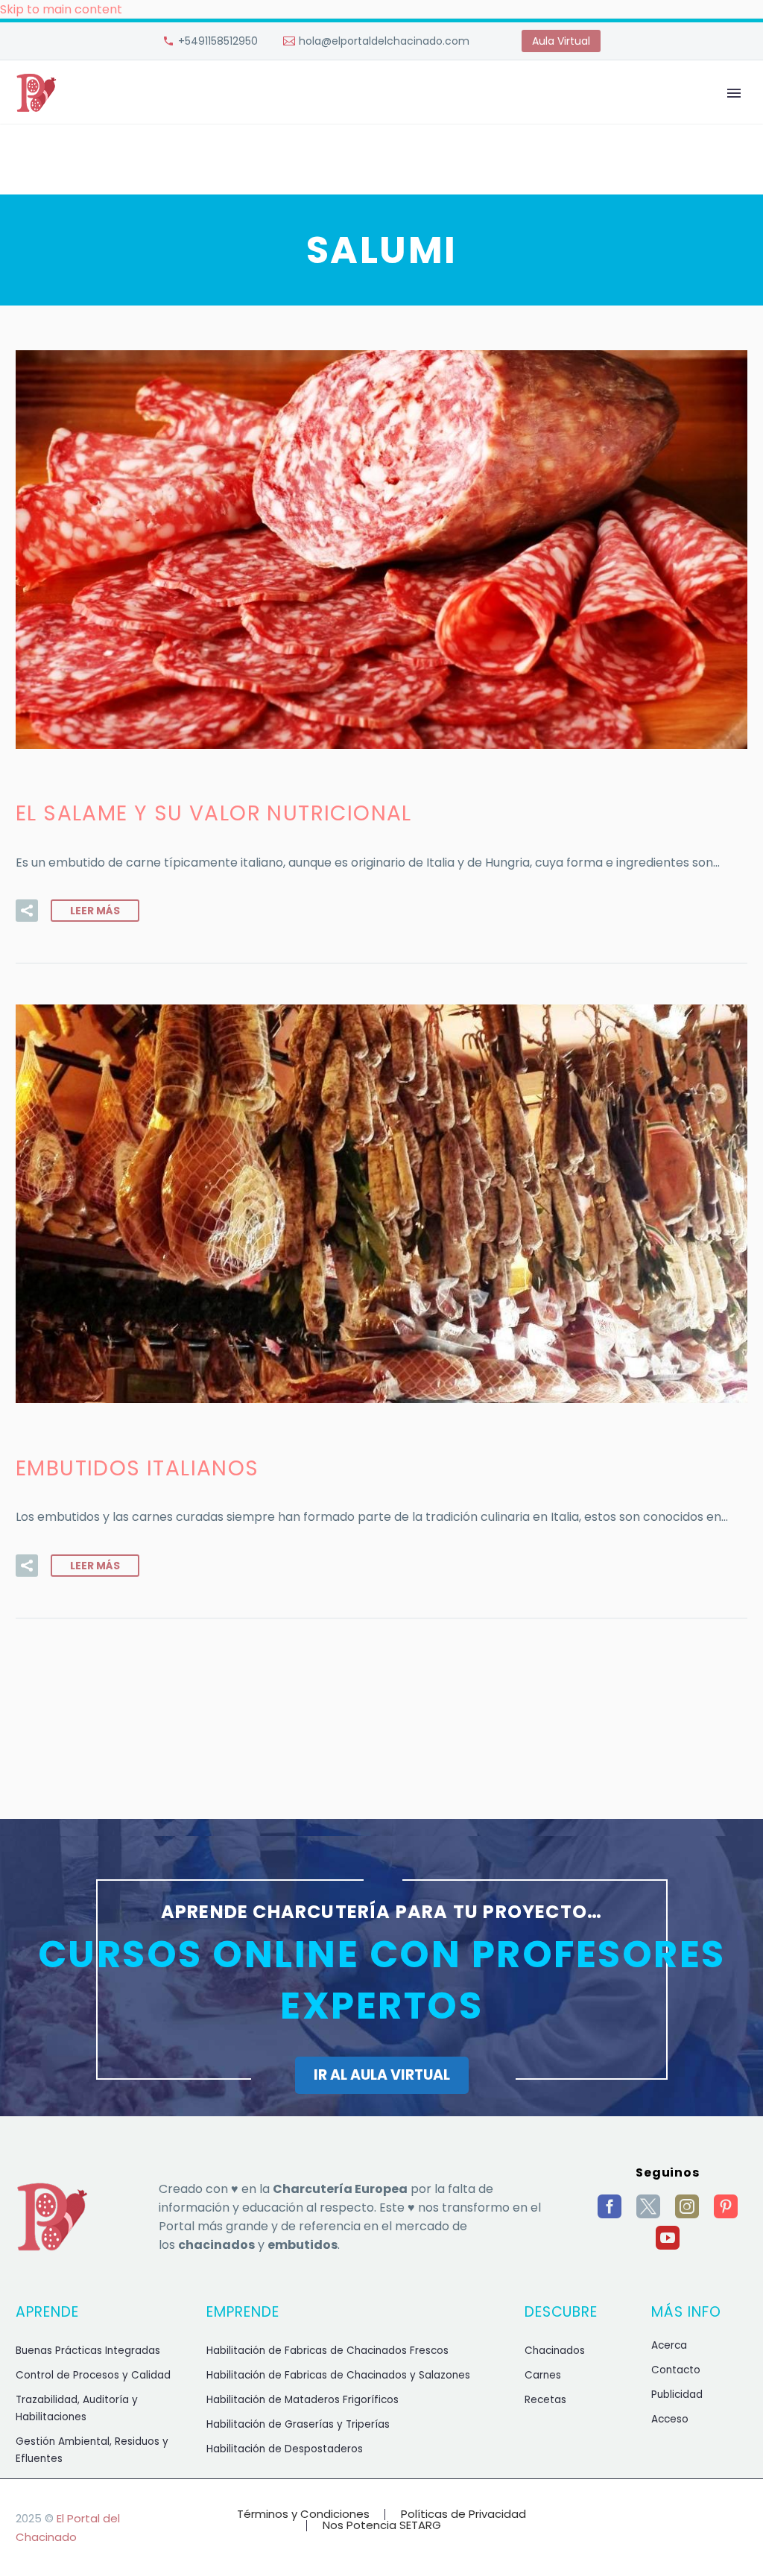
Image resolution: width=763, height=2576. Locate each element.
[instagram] (687, 2206)
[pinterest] (726, 2206)
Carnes (543, 2375)
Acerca (669, 2345)
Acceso (670, 2419)
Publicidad (677, 2395)
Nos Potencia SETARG (382, 2526)
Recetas (545, 2400)
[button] (27, 911)
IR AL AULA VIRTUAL (382, 2075)
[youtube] (668, 2238)
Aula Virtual (561, 41)
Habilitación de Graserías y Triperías (298, 2424)
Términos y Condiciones (303, 2515)
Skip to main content (61, 9)
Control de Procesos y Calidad (93, 2375)
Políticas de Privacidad (463, 2515)
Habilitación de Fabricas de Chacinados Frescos (327, 2351)
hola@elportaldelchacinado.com (384, 41)
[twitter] (648, 2206)
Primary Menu (734, 93)
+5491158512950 (218, 41)
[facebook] (610, 2206)
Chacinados (555, 2351)
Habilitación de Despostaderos (285, 2449)
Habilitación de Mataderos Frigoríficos (303, 2400)
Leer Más (95, 911)
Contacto (676, 2370)
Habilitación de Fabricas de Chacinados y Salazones (338, 2375)
